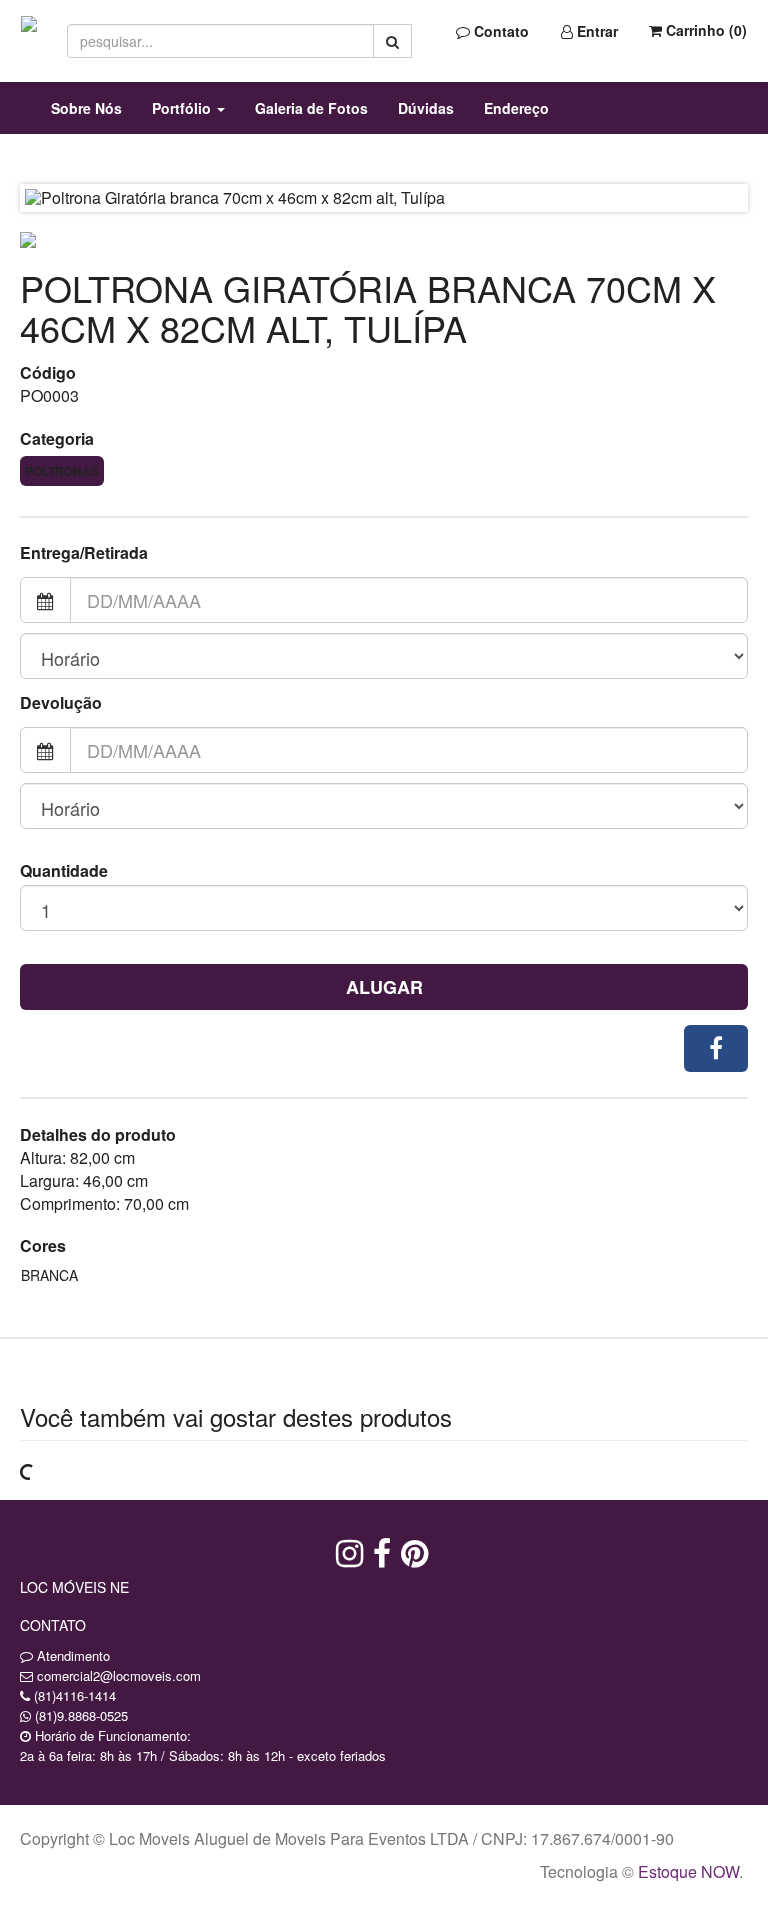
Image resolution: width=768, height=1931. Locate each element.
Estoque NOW (688, 1871)
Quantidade (64, 871)
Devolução (61, 703)
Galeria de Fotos (311, 108)
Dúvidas (426, 108)
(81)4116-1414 (75, 1695)
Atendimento (71, 1655)
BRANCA (49, 1275)
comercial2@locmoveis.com (119, 1675)
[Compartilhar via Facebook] (716, 1048)
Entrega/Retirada (84, 553)
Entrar (595, 31)
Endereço (516, 108)
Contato (499, 31)
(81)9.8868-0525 (81, 1715)
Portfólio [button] (183, 108)
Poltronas (62, 471)
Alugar (384, 987)
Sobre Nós (86, 108)
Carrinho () (704, 30)
